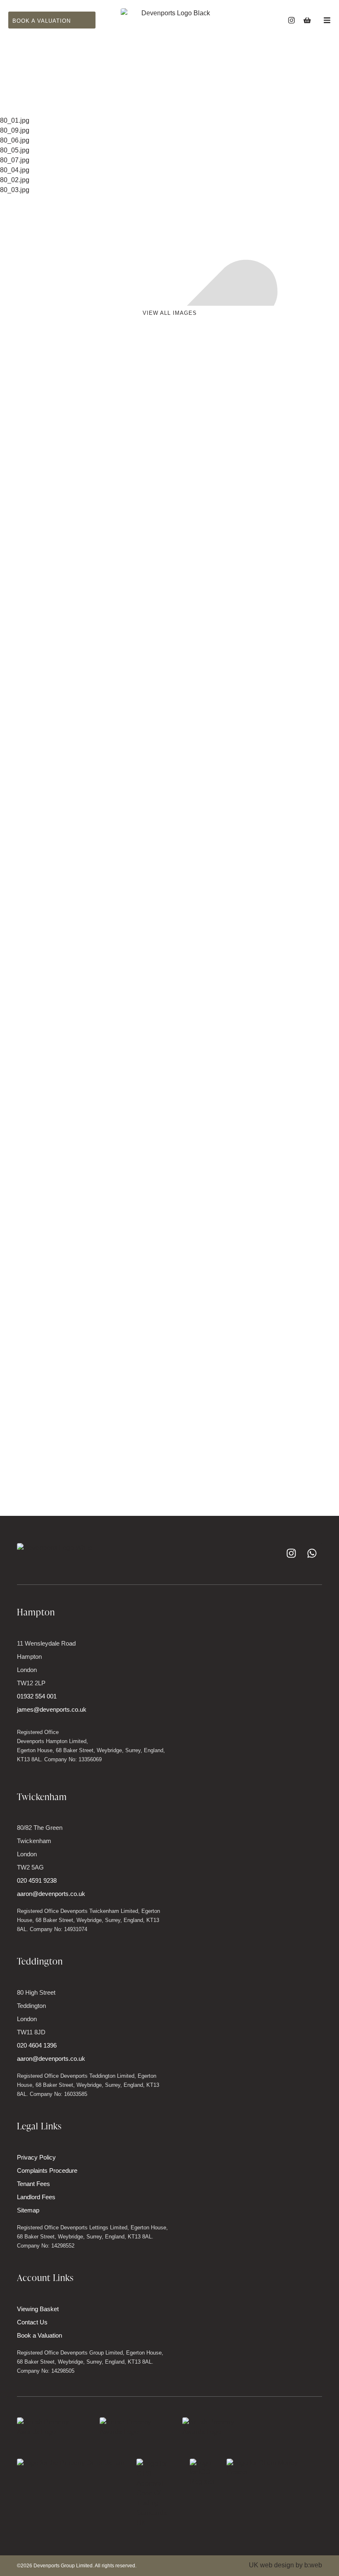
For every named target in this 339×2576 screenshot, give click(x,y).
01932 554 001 (37, 1696)
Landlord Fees (36, 2197)
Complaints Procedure (47, 2170)
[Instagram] (291, 20)
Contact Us (32, 2322)
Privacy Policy (36, 2157)
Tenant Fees (33, 2184)
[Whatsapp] (312, 1553)
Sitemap (28, 2210)
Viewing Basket (38, 2309)
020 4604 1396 (37, 2045)
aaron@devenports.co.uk (51, 1894)
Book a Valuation (39, 2335)
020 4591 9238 (37, 1880)
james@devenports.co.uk (52, 1709)
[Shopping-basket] (307, 20)
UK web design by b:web (285, 2565)
